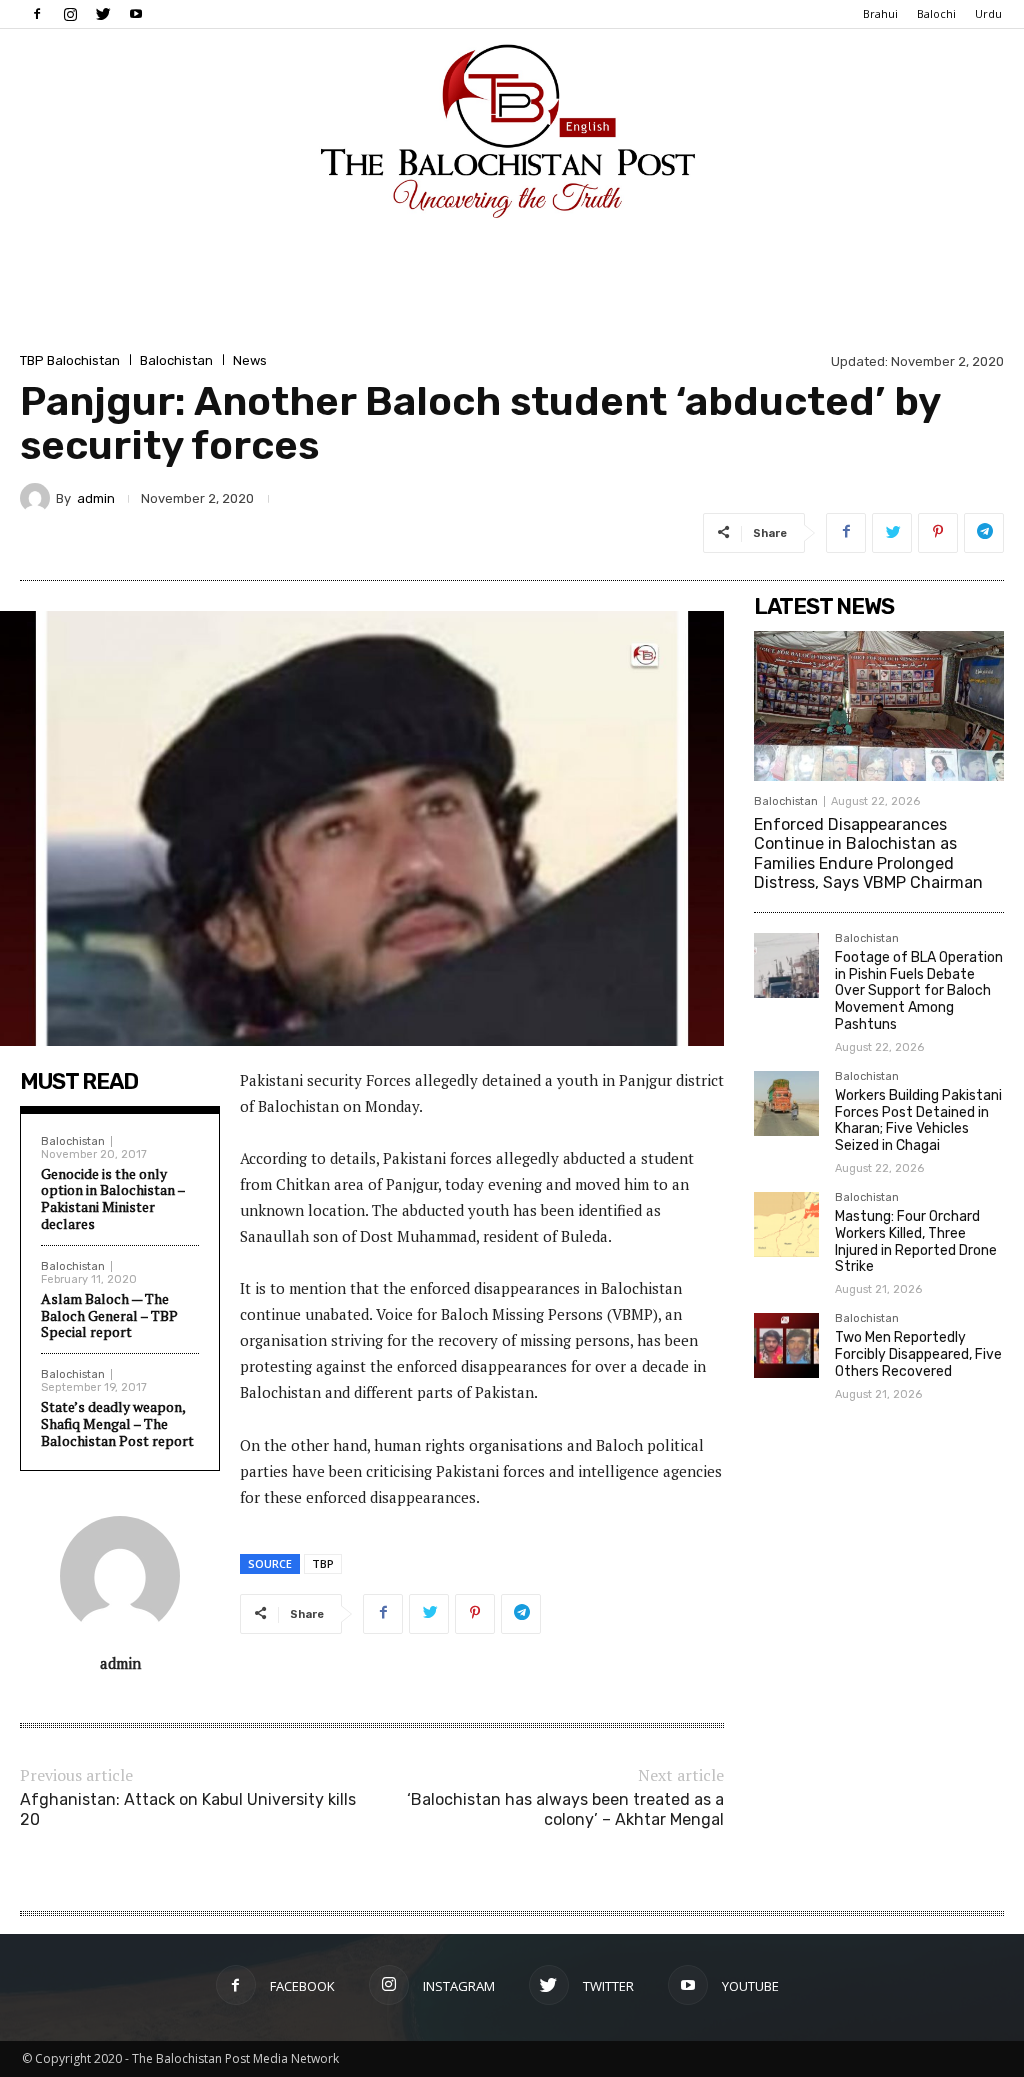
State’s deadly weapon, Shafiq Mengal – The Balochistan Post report (117, 1423)
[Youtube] (136, 14)
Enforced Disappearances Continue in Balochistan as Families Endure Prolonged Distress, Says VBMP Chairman (868, 853)
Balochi (936, 13)
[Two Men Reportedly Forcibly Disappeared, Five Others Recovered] (786, 1345)
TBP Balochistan (70, 360)
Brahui (880, 13)
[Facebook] (37, 14)
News (250, 360)
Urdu (988, 13)
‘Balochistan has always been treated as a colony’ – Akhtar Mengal (565, 1810)
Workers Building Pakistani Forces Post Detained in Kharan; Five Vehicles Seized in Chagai (918, 1120)
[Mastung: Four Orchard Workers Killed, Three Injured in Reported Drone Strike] (786, 1224)
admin (96, 498)
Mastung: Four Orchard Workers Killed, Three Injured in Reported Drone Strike (916, 1241)
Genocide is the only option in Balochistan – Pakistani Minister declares (113, 1198)
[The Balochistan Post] (512, 131)
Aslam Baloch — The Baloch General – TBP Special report (109, 1315)
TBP (323, 1563)
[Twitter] (103, 14)
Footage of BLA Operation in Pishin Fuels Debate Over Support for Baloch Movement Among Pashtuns (919, 991)
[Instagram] (70, 14)
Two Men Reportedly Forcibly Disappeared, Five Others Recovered (918, 1354)
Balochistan (176, 360)
